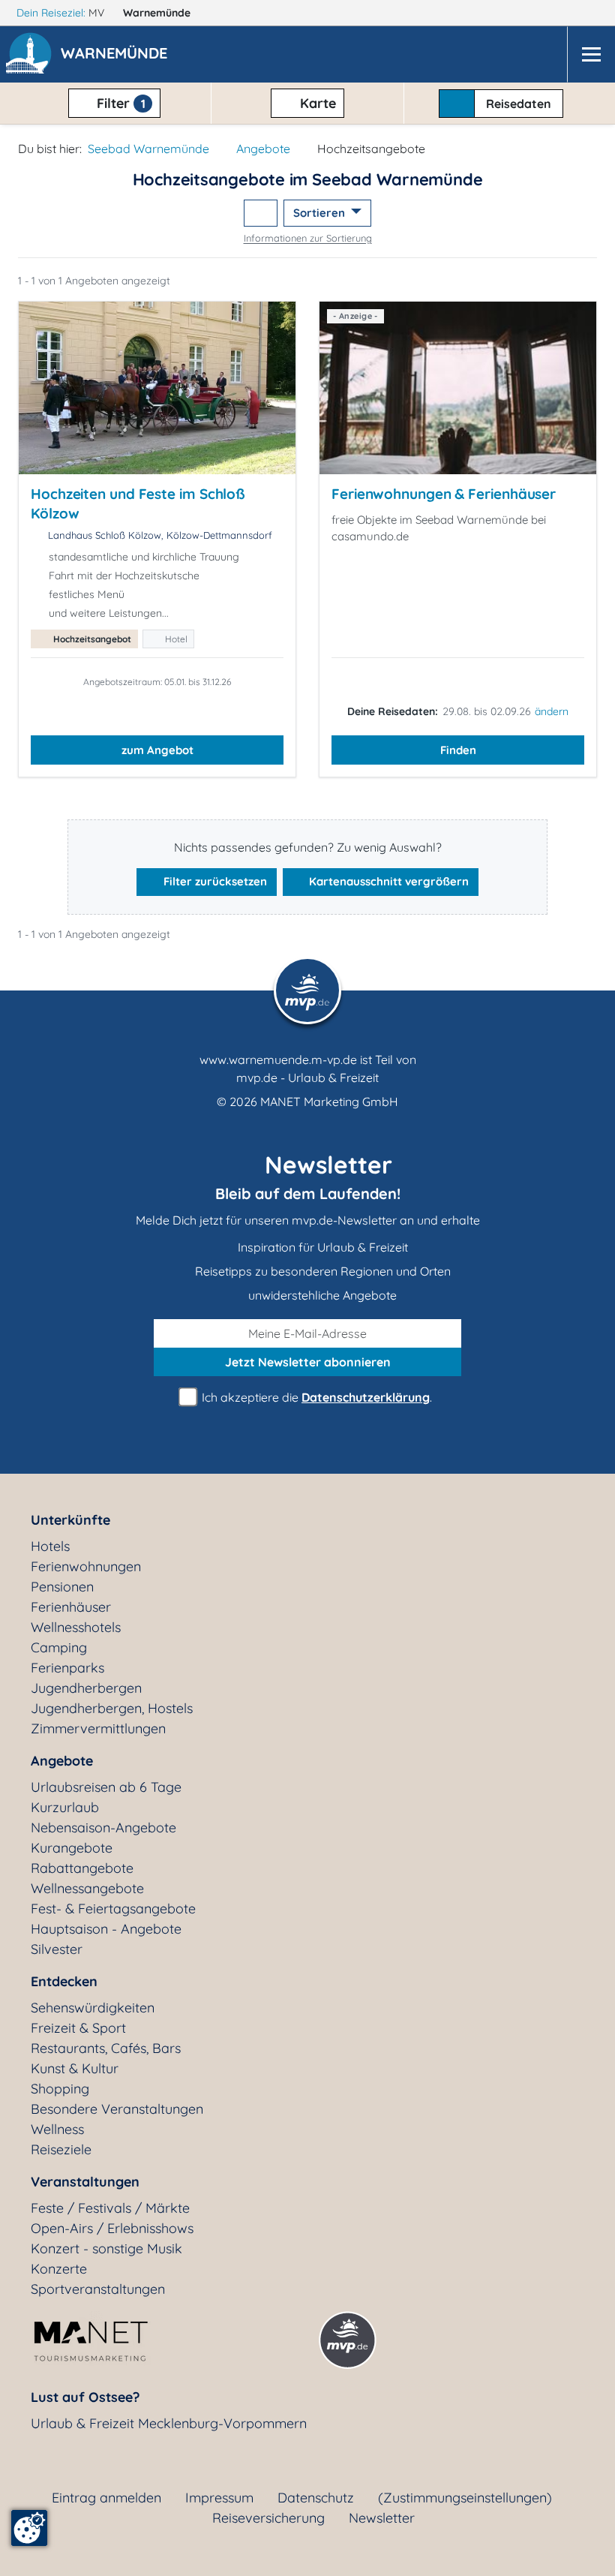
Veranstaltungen (85, 2182)
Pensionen (62, 1587)
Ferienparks (67, 1668)
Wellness (57, 2129)
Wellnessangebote (87, 1888)
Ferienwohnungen (86, 1566)
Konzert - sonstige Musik (106, 2248)
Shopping (60, 2089)
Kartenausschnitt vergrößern (387, 881)
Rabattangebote (82, 1868)
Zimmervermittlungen (98, 1728)
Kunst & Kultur (75, 2068)
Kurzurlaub (65, 1807)
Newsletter (382, 2518)
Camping (59, 1647)
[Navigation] (591, 54)
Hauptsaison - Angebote (106, 1929)
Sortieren (321, 213)
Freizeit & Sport (78, 2028)
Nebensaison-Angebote (103, 1828)
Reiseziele (61, 2149)
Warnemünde (158, 13)
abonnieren (308, 1362)
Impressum (219, 2498)
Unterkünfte (70, 1520)
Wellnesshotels (76, 1627)
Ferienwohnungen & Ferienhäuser (444, 494)
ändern (552, 711)
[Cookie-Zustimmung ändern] (29, 2528)
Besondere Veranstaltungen (117, 2109)
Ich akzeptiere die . (315, 1397)
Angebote (263, 149)
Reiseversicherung (268, 2518)
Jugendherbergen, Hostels (112, 1708)
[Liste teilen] (261, 213)
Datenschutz (316, 2498)
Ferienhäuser (71, 1607)
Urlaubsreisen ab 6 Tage (106, 1787)
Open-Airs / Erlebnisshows (112, 2228)
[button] (117, 55)
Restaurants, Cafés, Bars (106, 2048)
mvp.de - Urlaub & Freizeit (307, 1078)
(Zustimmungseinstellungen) (465, 2498)
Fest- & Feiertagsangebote (113, 1909)
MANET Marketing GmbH (329, 1102)
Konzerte (59, 2269)
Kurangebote (72, 1848)
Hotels (50, 1546)
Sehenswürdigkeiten (93, 2008)
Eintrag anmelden (106, 2498)
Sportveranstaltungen (98, 2289)
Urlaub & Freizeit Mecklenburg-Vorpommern (169, 2423)
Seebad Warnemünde (148, 149)
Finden (458, 750)
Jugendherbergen (86, 1688)
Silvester (57, 1949)
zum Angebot (157, 750)
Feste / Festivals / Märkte (110, 2208)
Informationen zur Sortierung (308, 238)
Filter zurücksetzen (214, 881)
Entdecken (64, 1981)
